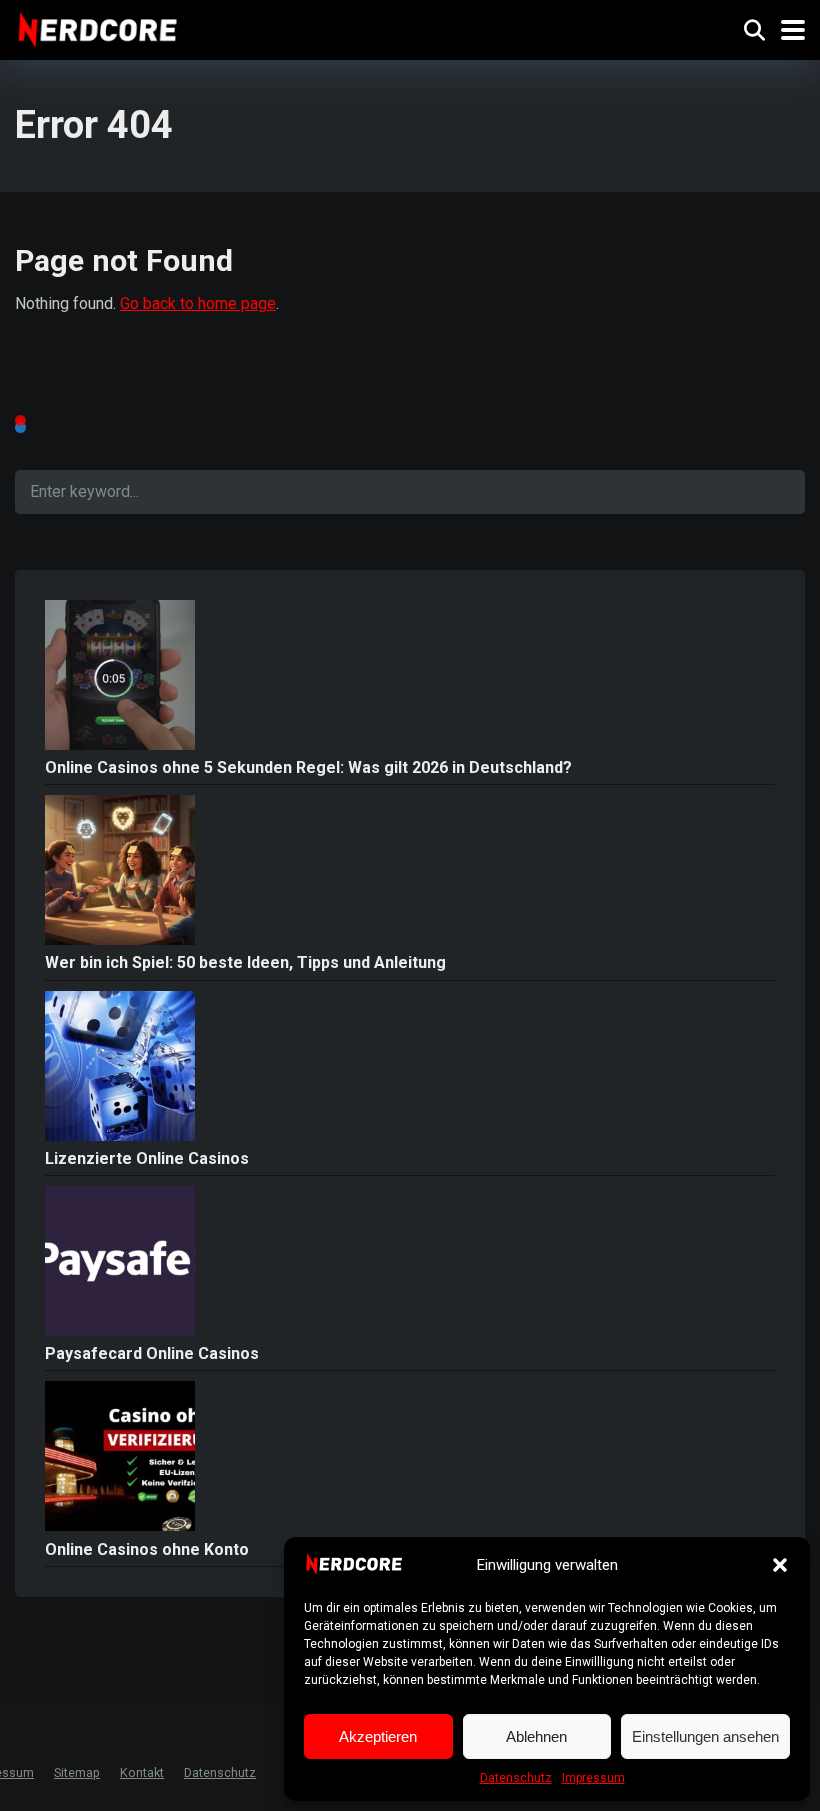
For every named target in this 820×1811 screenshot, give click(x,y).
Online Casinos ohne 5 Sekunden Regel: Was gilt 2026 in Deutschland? (308, 767)
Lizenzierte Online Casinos (147, 1158)
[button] (780, 1565)
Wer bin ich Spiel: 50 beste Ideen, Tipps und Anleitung (245, 962)
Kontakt (142, 1772)
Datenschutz (516, 1778)
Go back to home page (198, 303)
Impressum (593, 1778)
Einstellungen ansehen (705, 1736)
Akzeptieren (378, 1736)
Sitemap (77, 1772)
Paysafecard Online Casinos (152, 1353)
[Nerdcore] (97, 27)
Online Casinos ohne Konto (147, 1549)
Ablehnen (536, 1736)
